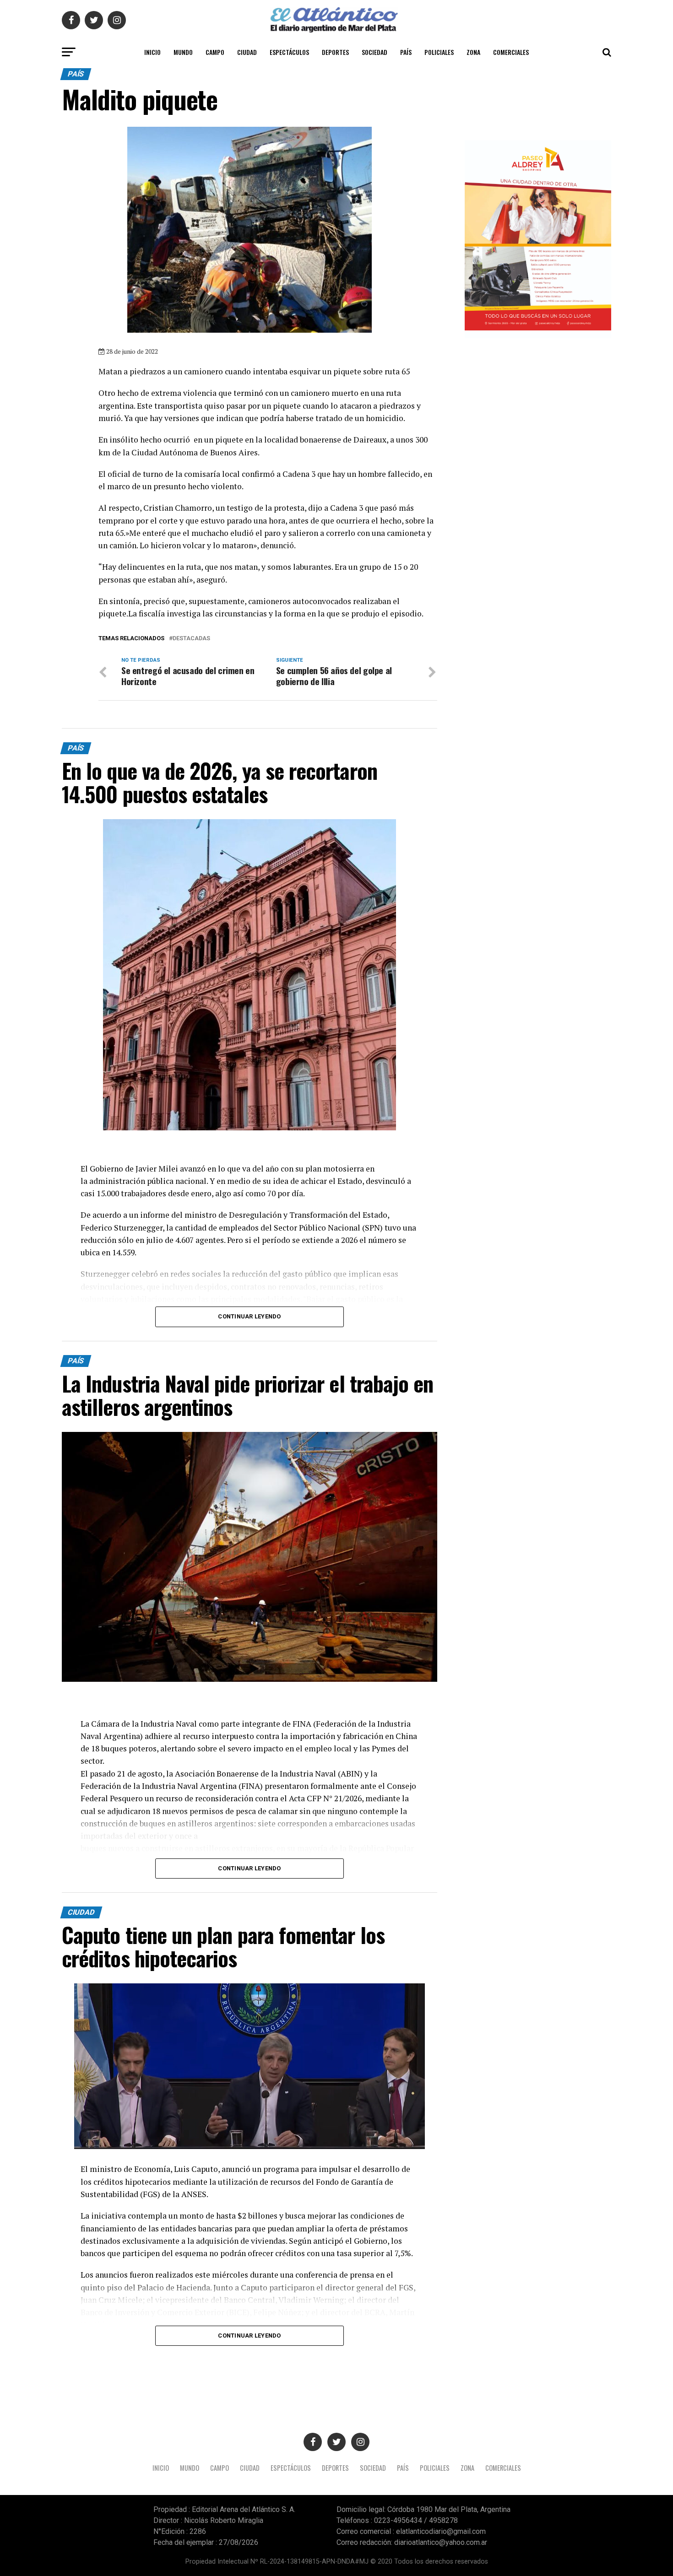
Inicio (152, 52)
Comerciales (511, 52)
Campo (215, 52)
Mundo (183, 52)
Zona (473, 52)
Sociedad (374, 52)
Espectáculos (289, 52)
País (406, 52)
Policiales (439, 52)
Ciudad (247, 52)
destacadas (191, 639)
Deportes (335, 52)
